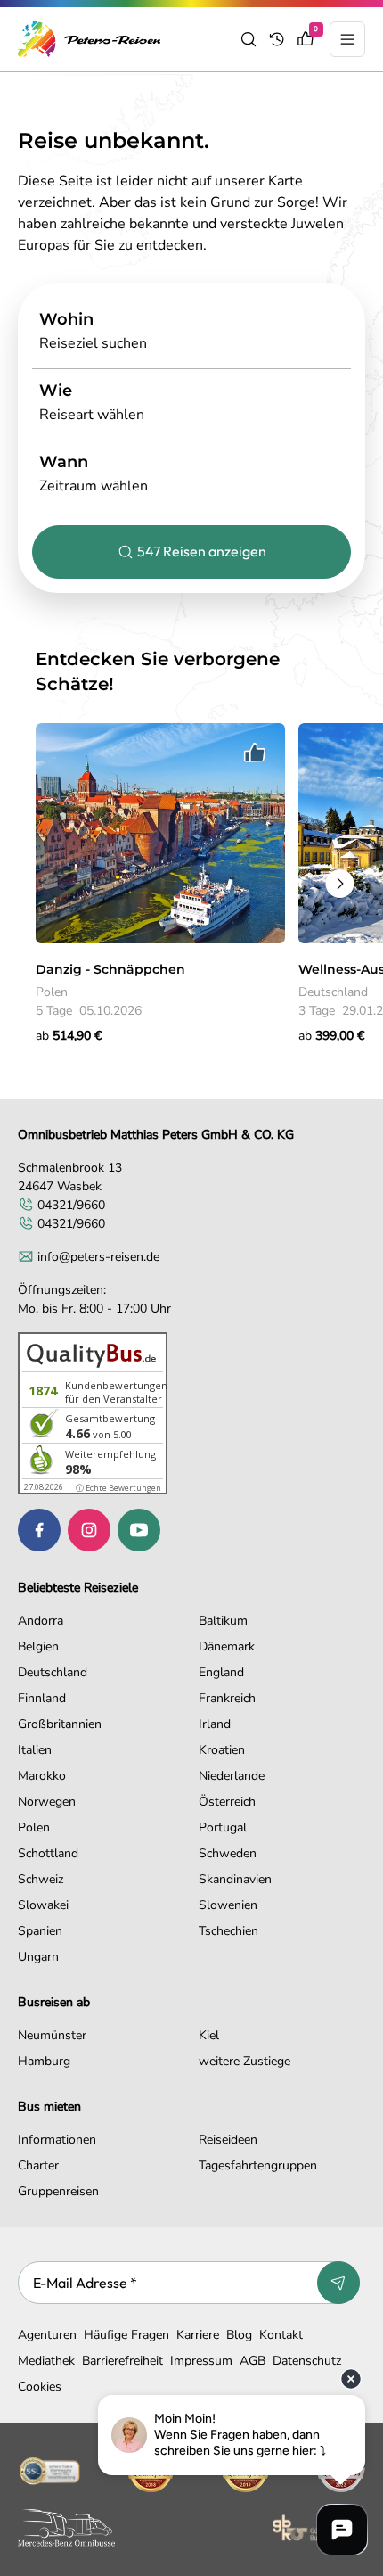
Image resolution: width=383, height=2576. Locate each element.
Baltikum (223, 1621)
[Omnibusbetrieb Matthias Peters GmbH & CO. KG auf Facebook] (39, 1530)
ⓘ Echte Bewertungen (118, 1488)
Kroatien (222, 1750)
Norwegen (47, 1802)
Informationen (57, 2140)
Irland (215, 1724)
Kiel (209, 2035)
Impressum (201, 2361)
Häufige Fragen (126, 2335)
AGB (253, 2361)
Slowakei (43, 1905)
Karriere (198, 2335)
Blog (239, 2335)
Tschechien (228, 1931)
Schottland (48, 1853)
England (221, 1672)
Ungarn (38, 1957)
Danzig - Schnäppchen (110, 969)
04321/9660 (71, 1205)
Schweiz (41, 1879)
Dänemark (227, 1646)
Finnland (42, 1698)
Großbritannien (60, 1724)
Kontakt (281, 2335)
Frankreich (227, 1698)
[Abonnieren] (338, 2283)
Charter (38, 2165)
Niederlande (232, 1776)
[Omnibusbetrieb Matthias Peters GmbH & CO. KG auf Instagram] (89, 1530)
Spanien (40, 1931)
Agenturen (47, 2335)
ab (69, 1036)
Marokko (42, 1776)
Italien (35, 1750)
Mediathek (46, 2361)
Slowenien (228, 1905)
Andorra (41, 1621)
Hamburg (44, 2061)
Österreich (227, 1802)
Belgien (38, 1646)
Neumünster (52, 2035)
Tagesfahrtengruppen (258, 2165)
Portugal (223, 1827)
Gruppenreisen (58, 2191)
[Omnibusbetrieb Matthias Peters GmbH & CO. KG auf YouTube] (139, 1530)
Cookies (40, 2387)
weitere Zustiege (244, 2061)
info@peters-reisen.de (98, 1257)
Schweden (228, 1853)
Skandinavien (235, 1879)
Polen (34, 1827)
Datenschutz (307, 2361)
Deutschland (53, 1672)
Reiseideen (228, 2140)
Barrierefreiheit (122, 2361)
